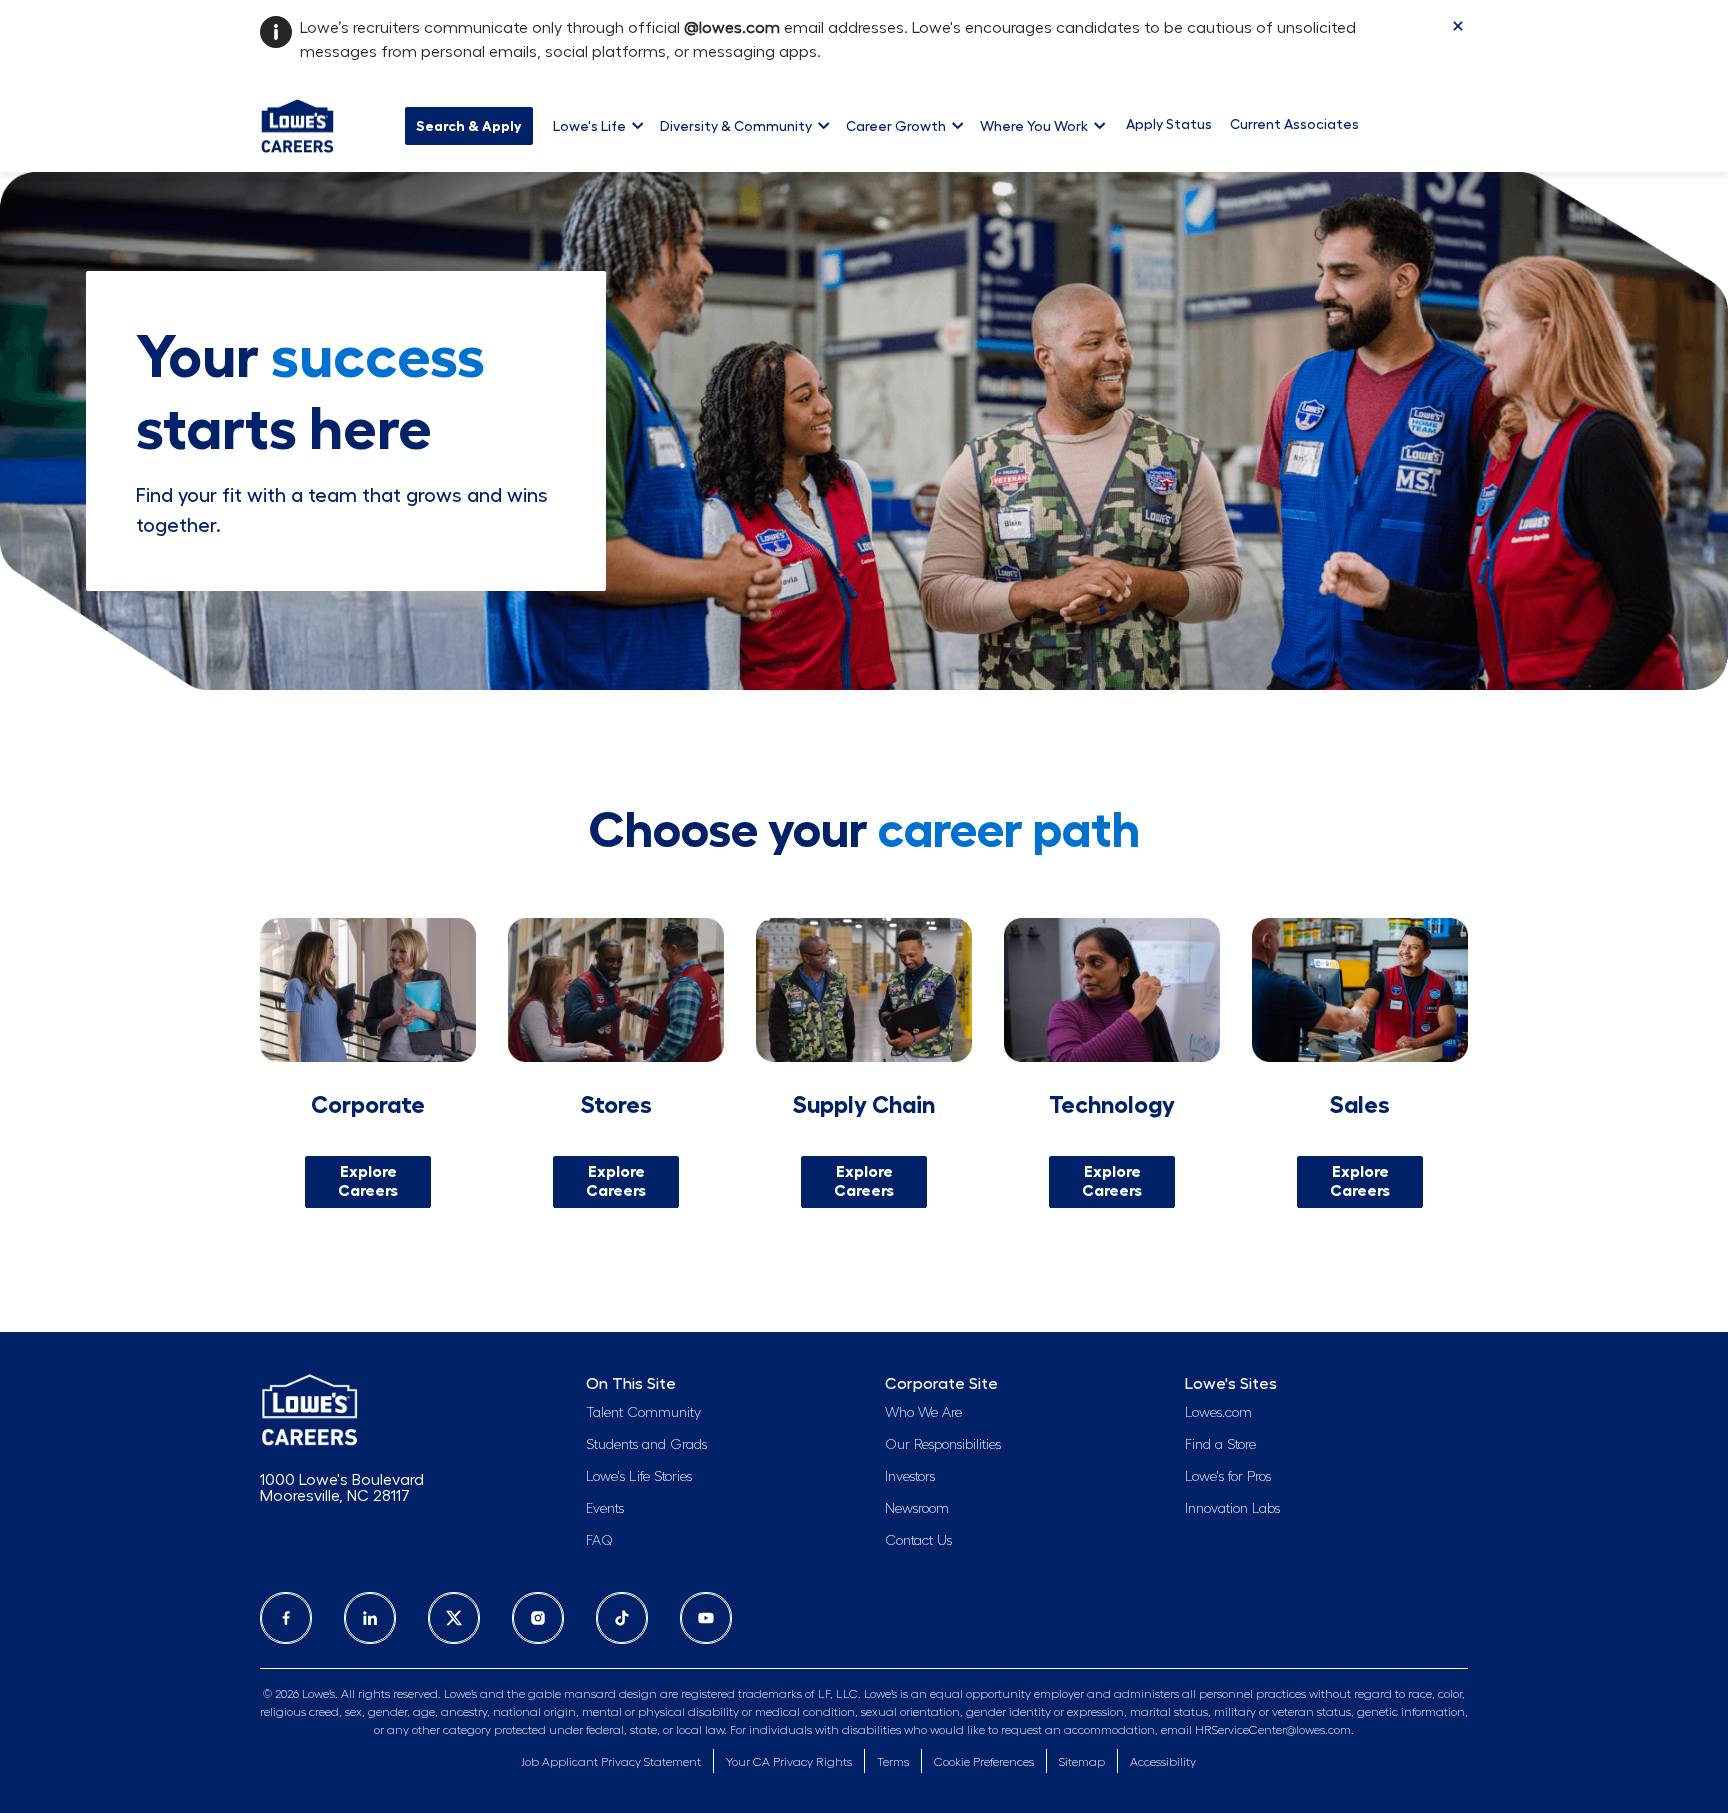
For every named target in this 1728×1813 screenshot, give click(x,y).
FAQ (599, 1541)
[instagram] (538, 1618)
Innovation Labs (1232, 1509)
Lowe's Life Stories (639, 1477)
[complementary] (984, 1762)
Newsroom (917, 1509)
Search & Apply (469, 126)
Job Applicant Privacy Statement (611, 1762)
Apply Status (1169, 124)
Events (605, 1509)
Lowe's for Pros (1228, 1477)
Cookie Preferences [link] (984, 1762)
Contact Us (918, 1541)
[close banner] (1458, 26)
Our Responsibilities (943, 1445)
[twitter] (454, 1618)
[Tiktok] (622, 1618)
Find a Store (1220, 1445)
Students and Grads (646, 1445)
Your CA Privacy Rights (789, 1762)
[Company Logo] (297, 123)
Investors (910, 1477)
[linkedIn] (370, 1618)
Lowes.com (1218, 1413)
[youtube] (706, 1618)
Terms (893, 1762)
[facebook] (286, 1618)
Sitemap (1082, 1762)
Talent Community (643, 1413)
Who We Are (923, 1413)
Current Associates (1294, 124)
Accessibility (1163, 1762)
